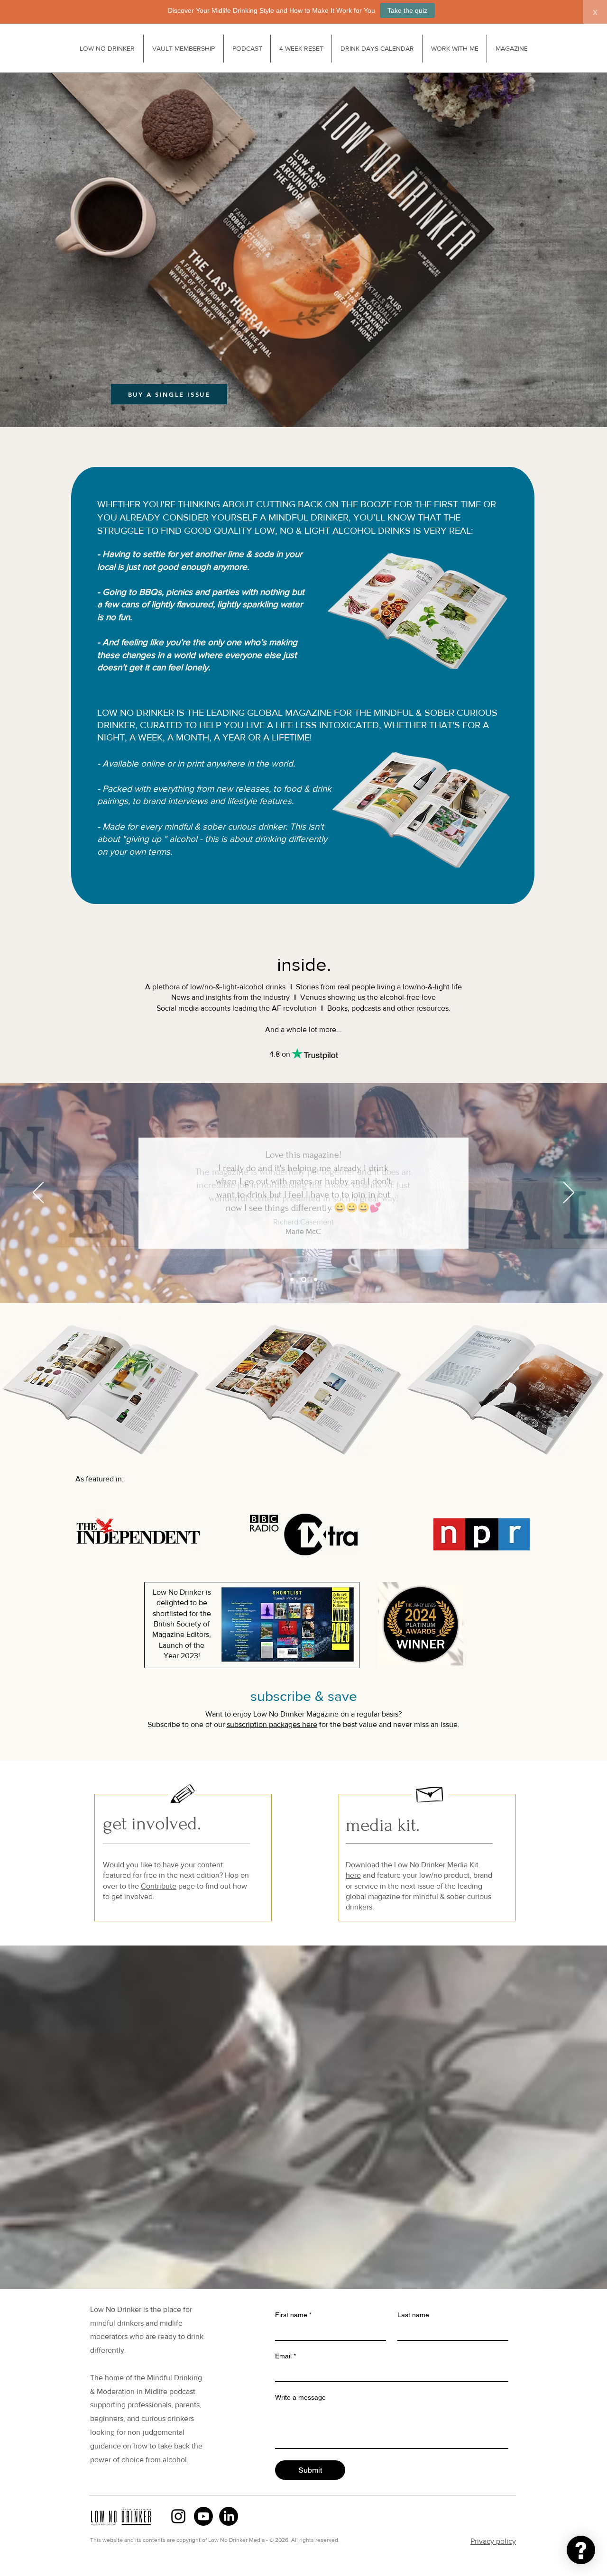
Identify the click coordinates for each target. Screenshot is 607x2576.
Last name (413, 2315)
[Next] (569, 1193)
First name (293, 2315)
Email (285, 2356)
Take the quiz (407, 10)
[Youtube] (203, 2516)
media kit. (383, 1825)
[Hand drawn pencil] (183, 1795)
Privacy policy (493, 2541)
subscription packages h (267, 1724)
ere (312, 1724)
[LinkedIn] (229, 2516)
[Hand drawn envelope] (430, 1793)
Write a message (300, 2397)
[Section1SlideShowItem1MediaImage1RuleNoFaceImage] (292, 1280)
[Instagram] (178, 2516)
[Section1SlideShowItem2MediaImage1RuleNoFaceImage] (304, 1280)
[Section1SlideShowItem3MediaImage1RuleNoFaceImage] (316, 1280)
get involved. (152, 1824)
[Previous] (38, 1193)
